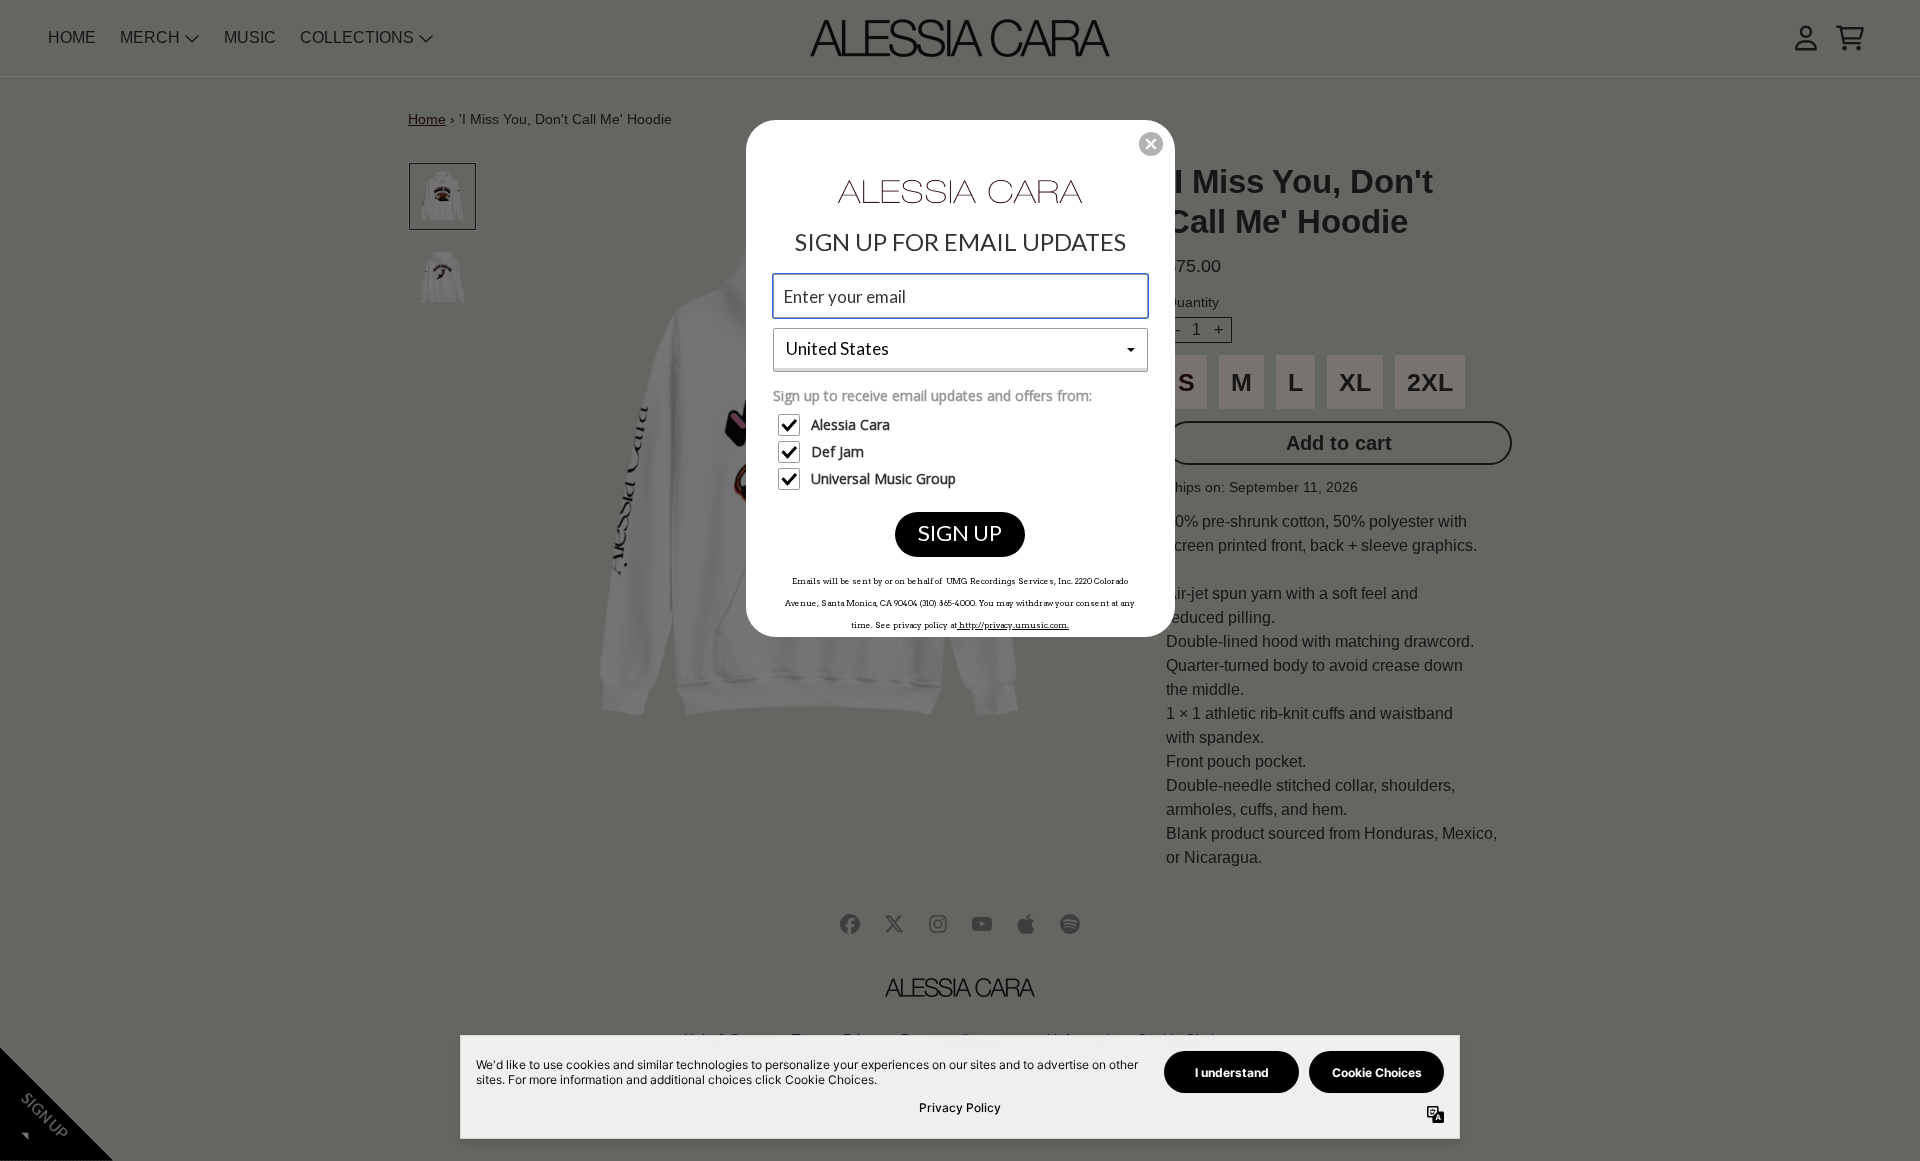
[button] (1151, 144)
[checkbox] (963, 425)
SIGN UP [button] (960, 532)
